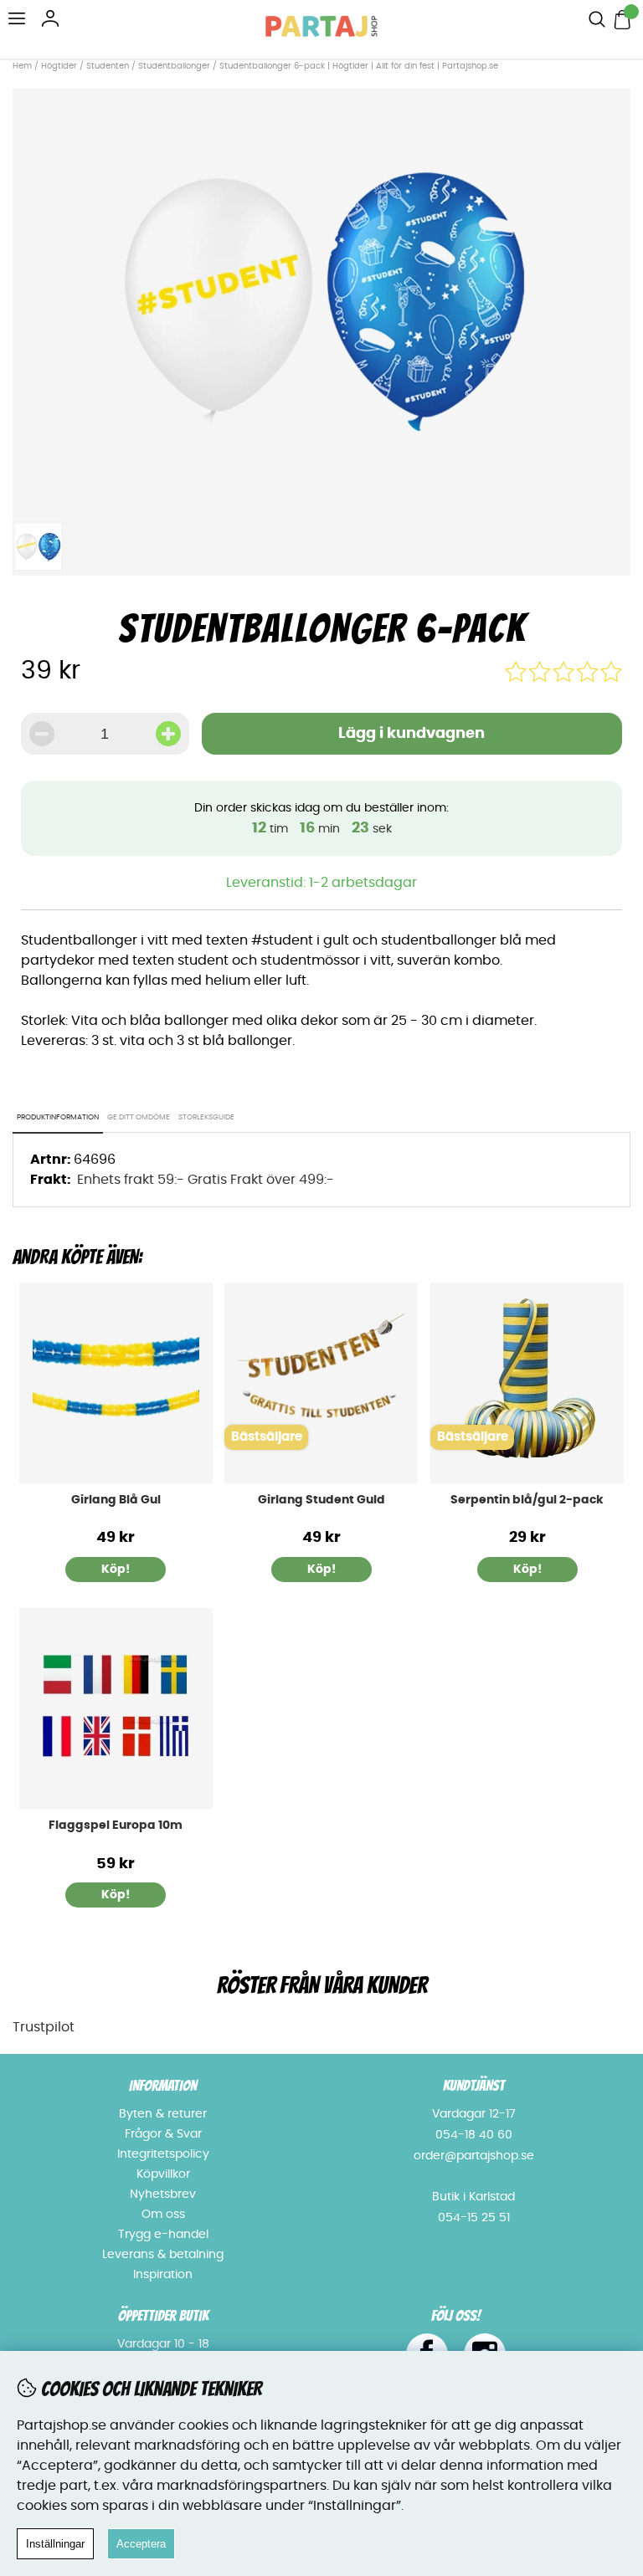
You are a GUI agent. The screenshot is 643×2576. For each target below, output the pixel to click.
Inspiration (163, 2275)
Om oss (163, 2215)
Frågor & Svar (163, 2134)
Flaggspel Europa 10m (116, 1826)
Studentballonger (174, 66)
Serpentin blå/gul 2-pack (527, 1500)
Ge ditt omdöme (139, 1117)
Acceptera (141, 2544)
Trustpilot (44, 2027)
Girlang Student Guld (321, 1500)
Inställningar (55, 2544)
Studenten (108, 66)
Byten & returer (163, 2114)
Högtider (59, 66)
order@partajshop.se (474, 2156)
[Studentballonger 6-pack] (321, 503)
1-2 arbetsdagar (363, 883)
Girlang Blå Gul (116, 1500)
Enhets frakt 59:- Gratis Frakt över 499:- (206, 1180)
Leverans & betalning (163, 2255)
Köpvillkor (163, 2174)
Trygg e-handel (163, 2235)
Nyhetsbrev (163, 2194)
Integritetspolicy (163, 2154)
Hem (22, 66)
